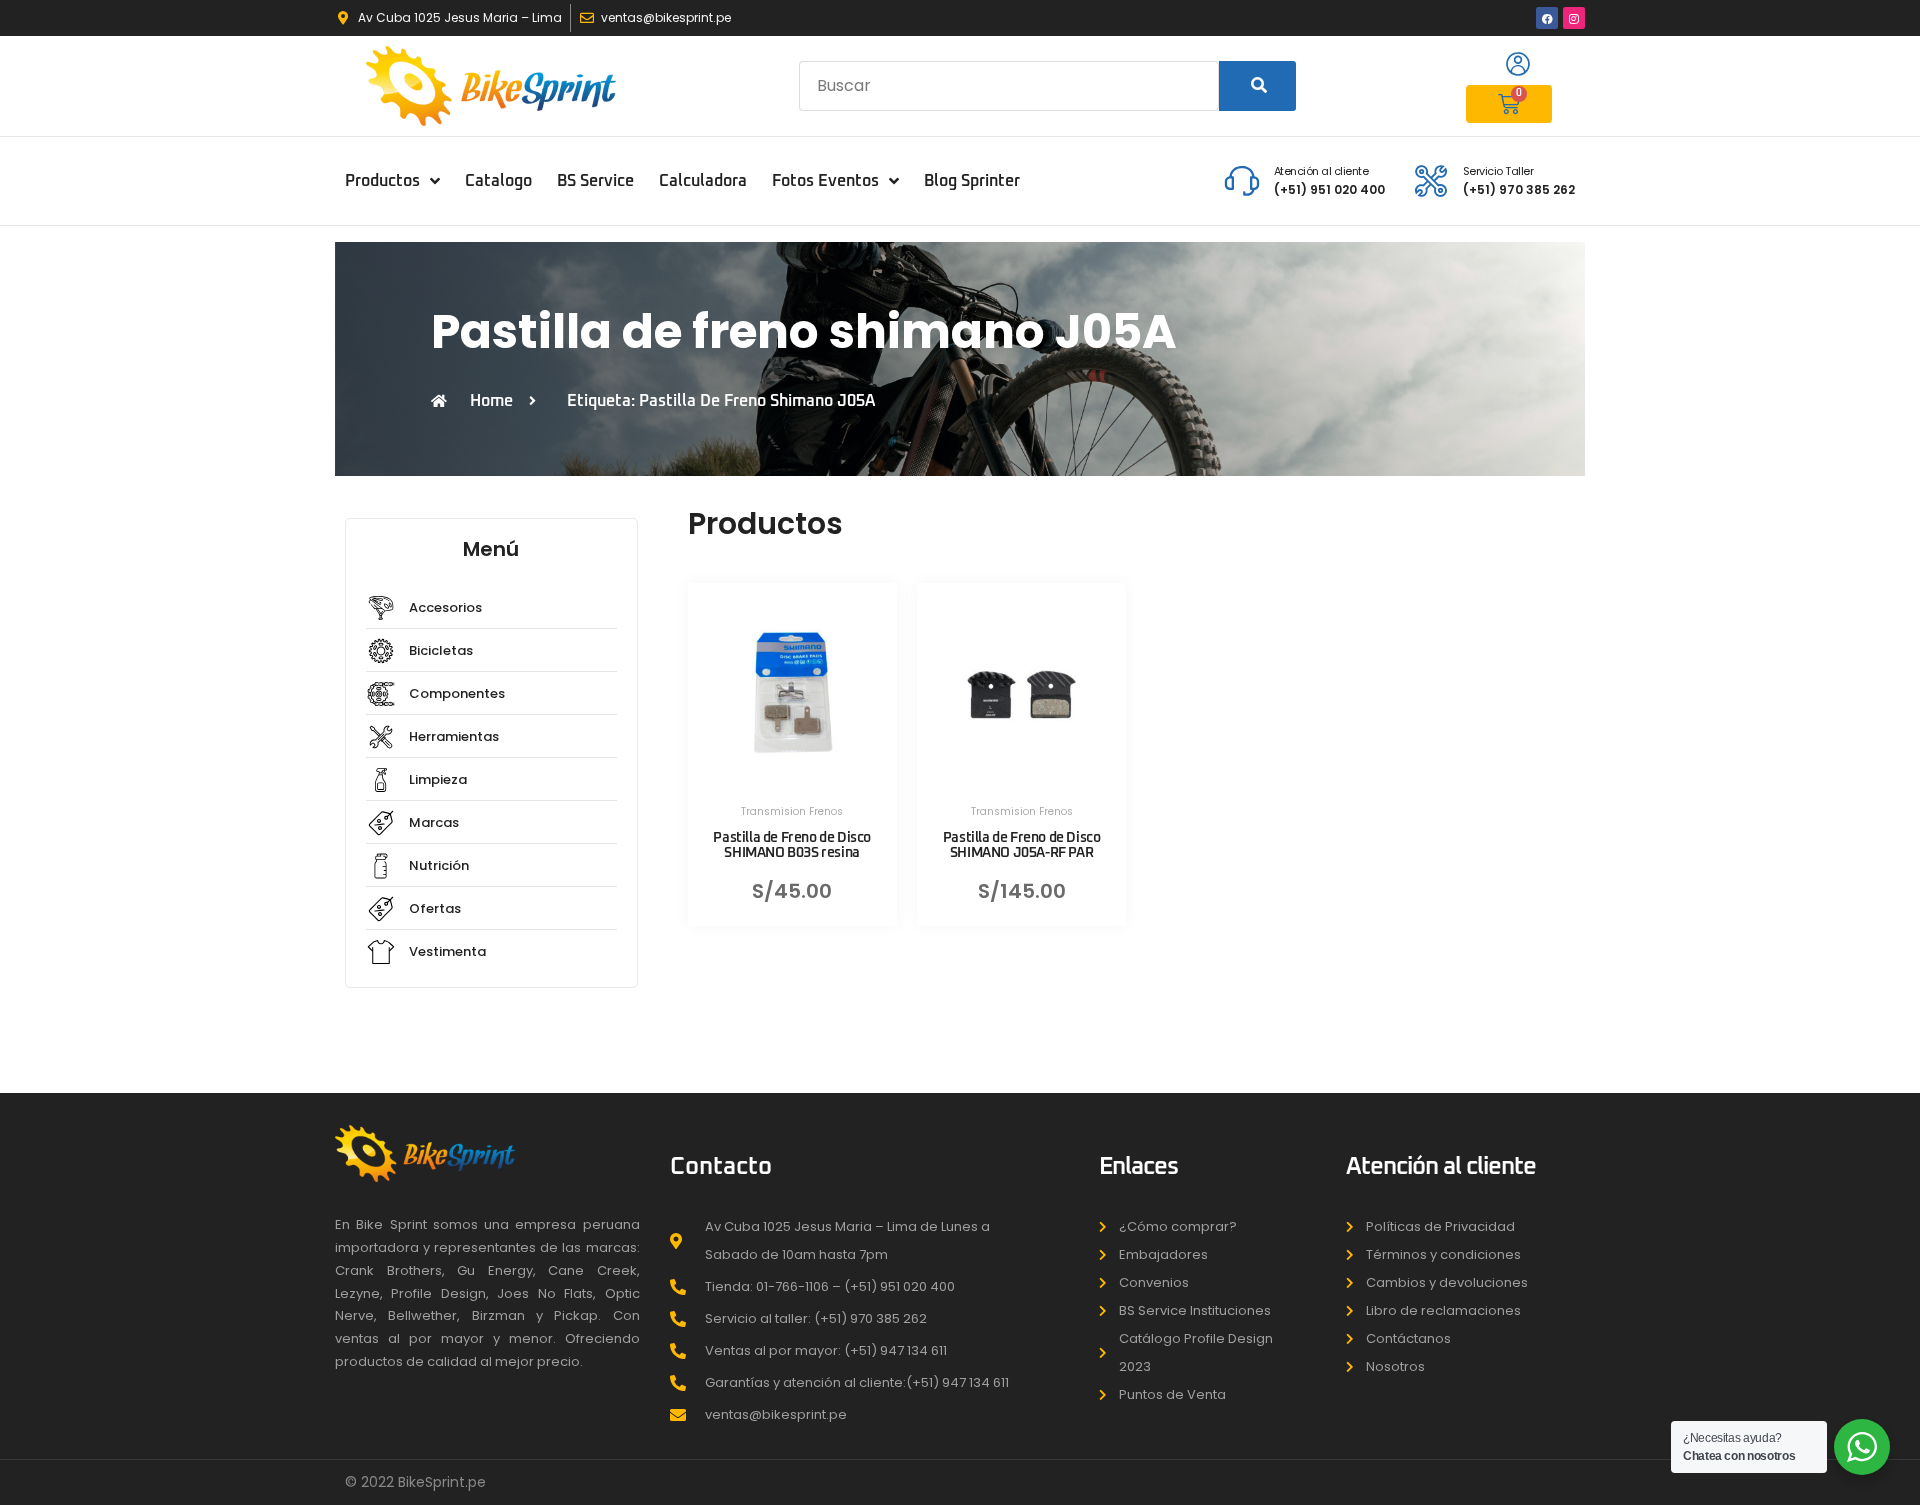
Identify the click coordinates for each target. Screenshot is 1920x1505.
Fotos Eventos (825, 181)
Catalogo (498, 181)
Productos (382, 181)
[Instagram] (1574, 18)
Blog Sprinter (972, 181)
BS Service (595, 181)
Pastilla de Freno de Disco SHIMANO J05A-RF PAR (1022, 845)
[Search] (1257, 86)
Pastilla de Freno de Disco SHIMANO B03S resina (792, 845)
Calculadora (703, 181)
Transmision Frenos (792, 811)
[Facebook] (1547, 18)
